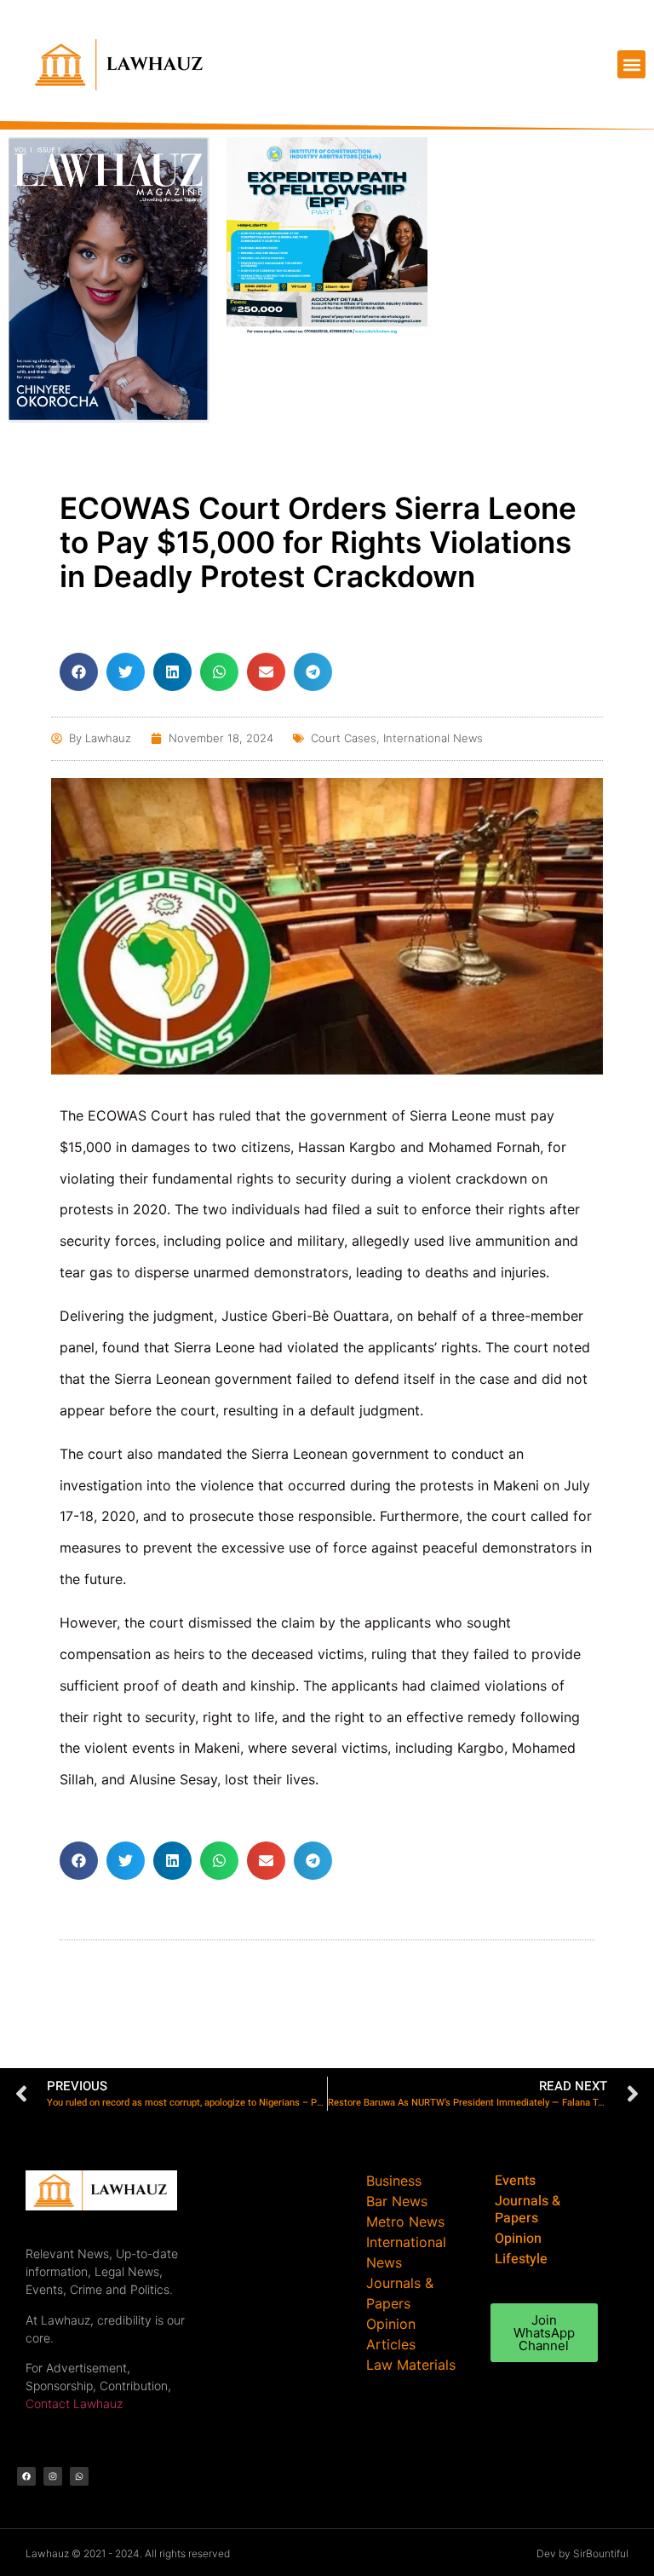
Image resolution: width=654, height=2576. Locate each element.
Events (515, 2181)
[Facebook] (26, 2476)
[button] (631, 64)
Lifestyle (521, 2259)
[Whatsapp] (79, 2476)
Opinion (518, 2239)
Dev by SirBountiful (582, 2553)
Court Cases (344, 738)
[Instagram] (53, 2476)
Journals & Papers (528, 2210)
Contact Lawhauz (74, 2403)
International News (433, 738)
